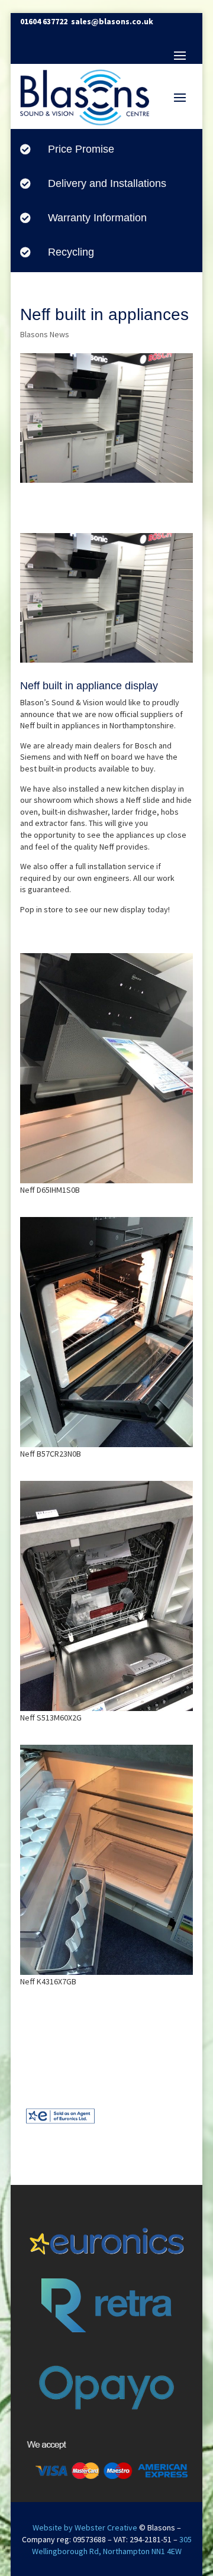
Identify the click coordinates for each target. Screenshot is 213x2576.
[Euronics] (60, 2126)
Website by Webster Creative (85, 2527)
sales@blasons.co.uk (112, 21)
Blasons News (45, 334)
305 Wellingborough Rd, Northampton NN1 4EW (112, 2545)
